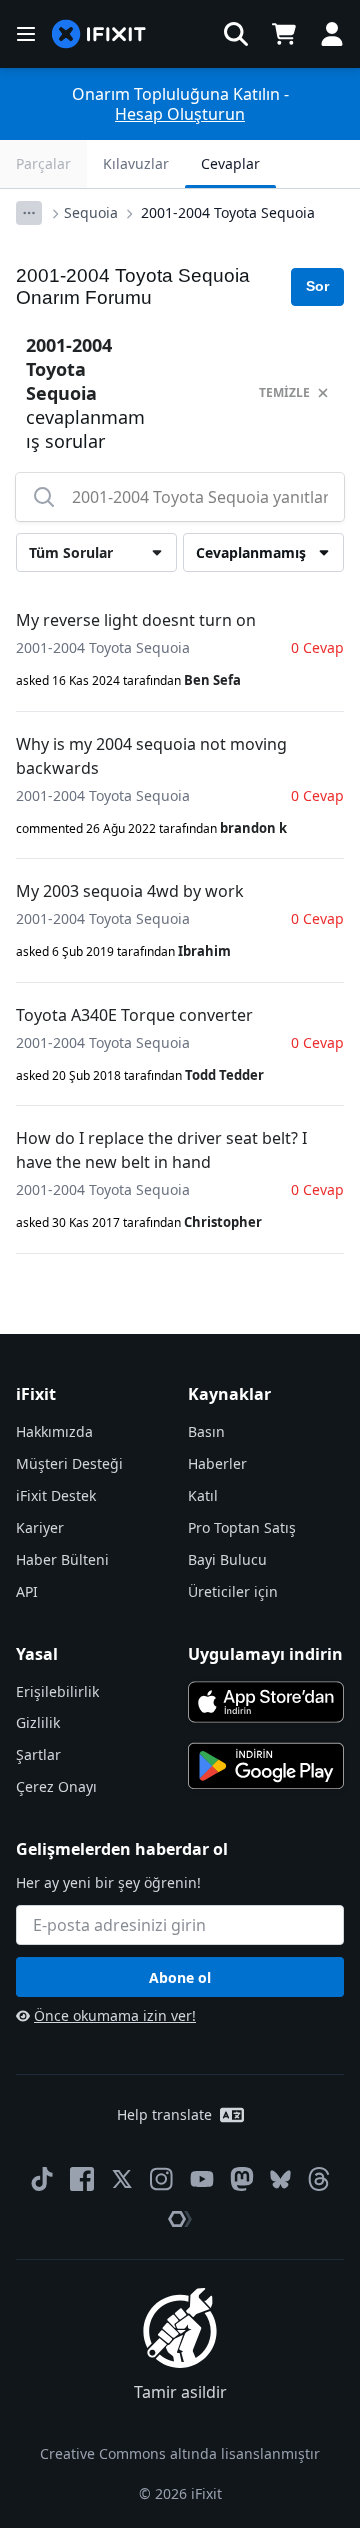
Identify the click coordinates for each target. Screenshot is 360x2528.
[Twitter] (122, 2179)
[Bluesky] (280, 2179)
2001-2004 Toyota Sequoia (228, 212)
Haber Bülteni (62, 1559)
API (27, 1591)
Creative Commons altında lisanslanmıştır (180, 2453)
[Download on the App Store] (266, 1702)
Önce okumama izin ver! (115, 2015)
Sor (317, 286)
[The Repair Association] (180, 2219)
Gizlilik (38, 1722)
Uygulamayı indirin (265, 1654)
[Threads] (319, 2179)
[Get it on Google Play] (266, 1766)
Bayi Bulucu (227, 1559)
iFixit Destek (56, 1495)
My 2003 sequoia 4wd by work (130, 891)
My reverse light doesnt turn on (136, 620)
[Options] (29, 213)
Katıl (203, 1495)
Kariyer (40, 1527)
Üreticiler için (233, 1591)
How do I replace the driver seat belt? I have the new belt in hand (161, 1150)
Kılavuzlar (136, 163)
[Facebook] (82, 2179)
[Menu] (26, 34)
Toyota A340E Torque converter (134, 1015)
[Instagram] (162, 2179)
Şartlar (38, 1754)
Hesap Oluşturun (180, 114)
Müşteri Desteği (69, 1463)
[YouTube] (202, 2179)
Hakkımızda (54, 1431)
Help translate (164, 2114)
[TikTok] (42, 2179)
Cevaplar (230, 163)
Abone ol (180, 1977)
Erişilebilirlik (57, 1691)
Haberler (217, 1463)
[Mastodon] (242, 2179)
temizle (284, 392)
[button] (236, 34)
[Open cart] (284, 34)
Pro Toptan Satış (242, 1527)
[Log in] (332, 34)
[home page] (99, 34)
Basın (206, 1431)
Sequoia (91, 212)
